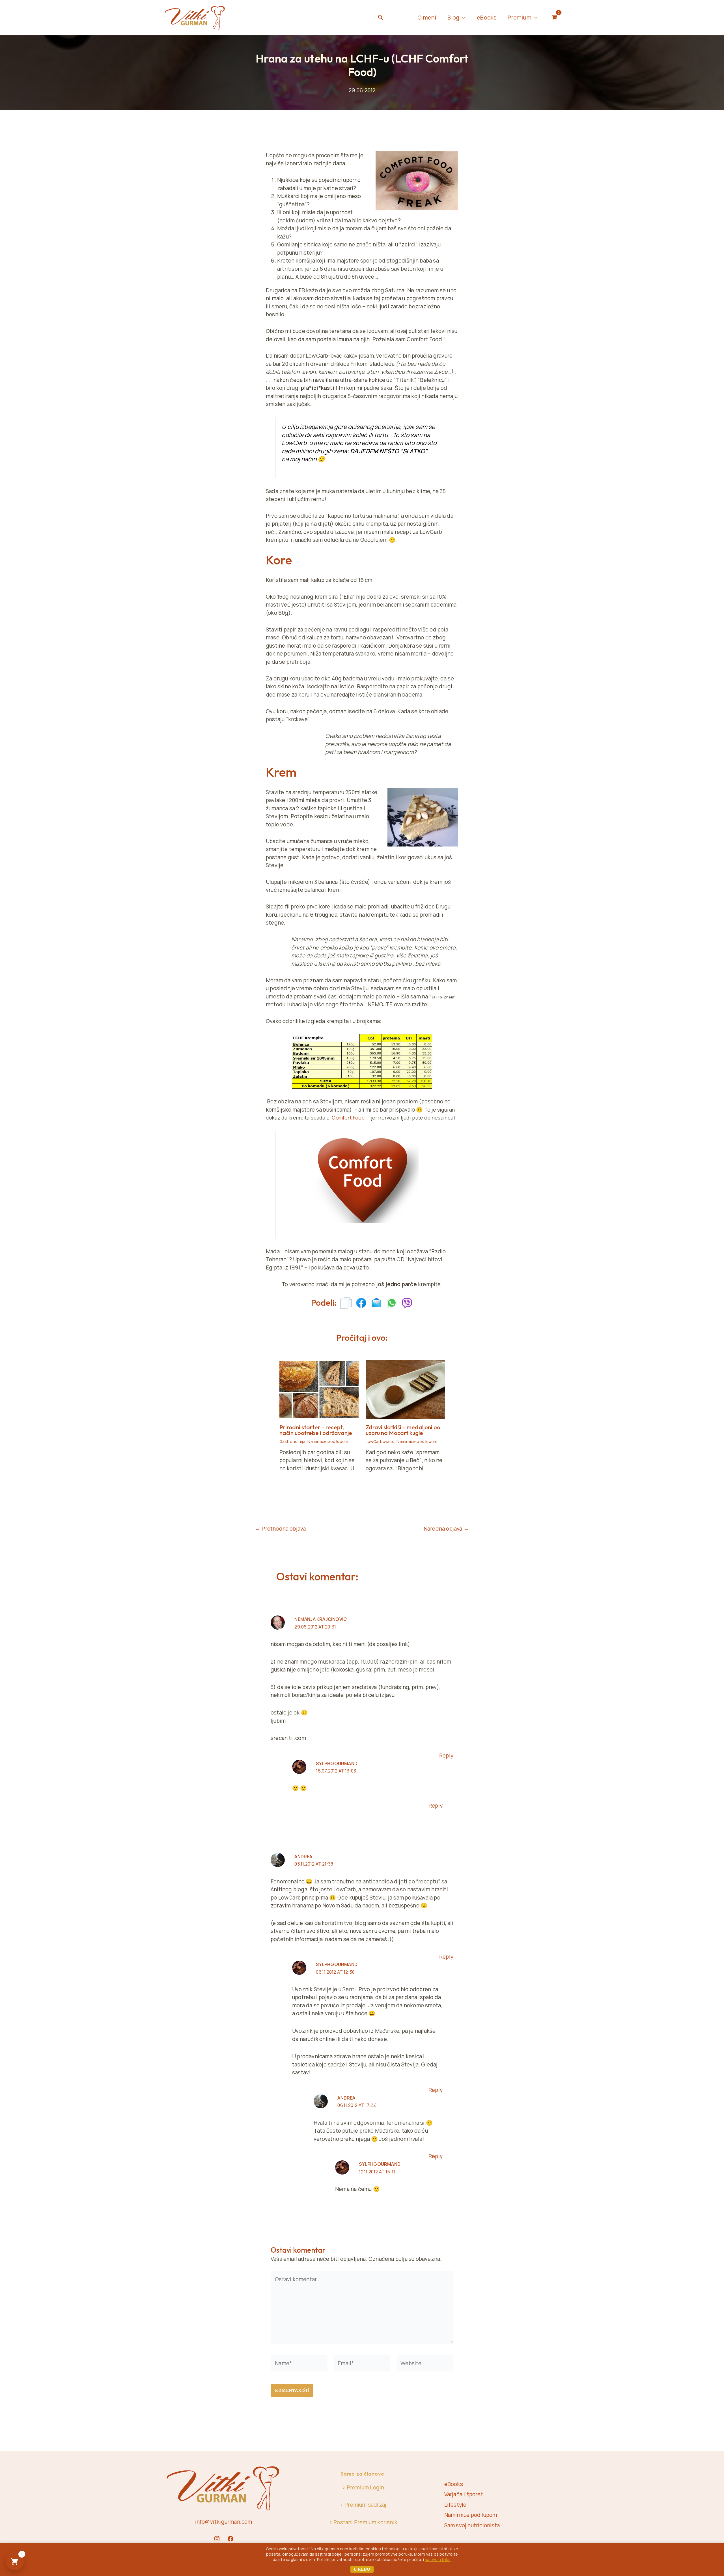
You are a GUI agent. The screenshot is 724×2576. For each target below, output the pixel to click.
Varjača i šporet (464, 2494)
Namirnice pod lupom (328, 1441)
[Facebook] (230, 2539)
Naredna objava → (446, 1529)
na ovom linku (438, 2559)
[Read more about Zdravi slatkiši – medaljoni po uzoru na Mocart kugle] (405, 1389)
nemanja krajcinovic (321, 1619)
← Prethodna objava (281, 1529)
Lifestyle (455, 2505)
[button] (381, 18)
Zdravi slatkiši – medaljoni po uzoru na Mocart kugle (403, 1430)
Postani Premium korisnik (365, 2522)
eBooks (487, 17)
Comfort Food (348, 1118)
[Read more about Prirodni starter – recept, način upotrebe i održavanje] (319, 1389)
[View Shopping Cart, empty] (554, 18)
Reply (446, 1756)
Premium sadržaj (365, 2505)
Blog (453, 17)
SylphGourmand (337, 1763)
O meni (427, 17)
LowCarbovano (380, 1441)
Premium (519, 17)
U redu (362, 2569)
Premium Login (366, 2487)
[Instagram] (217, 2539)
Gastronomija (292, 1441)
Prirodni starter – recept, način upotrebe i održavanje (316, 1430)
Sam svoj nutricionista (472, 2525)
